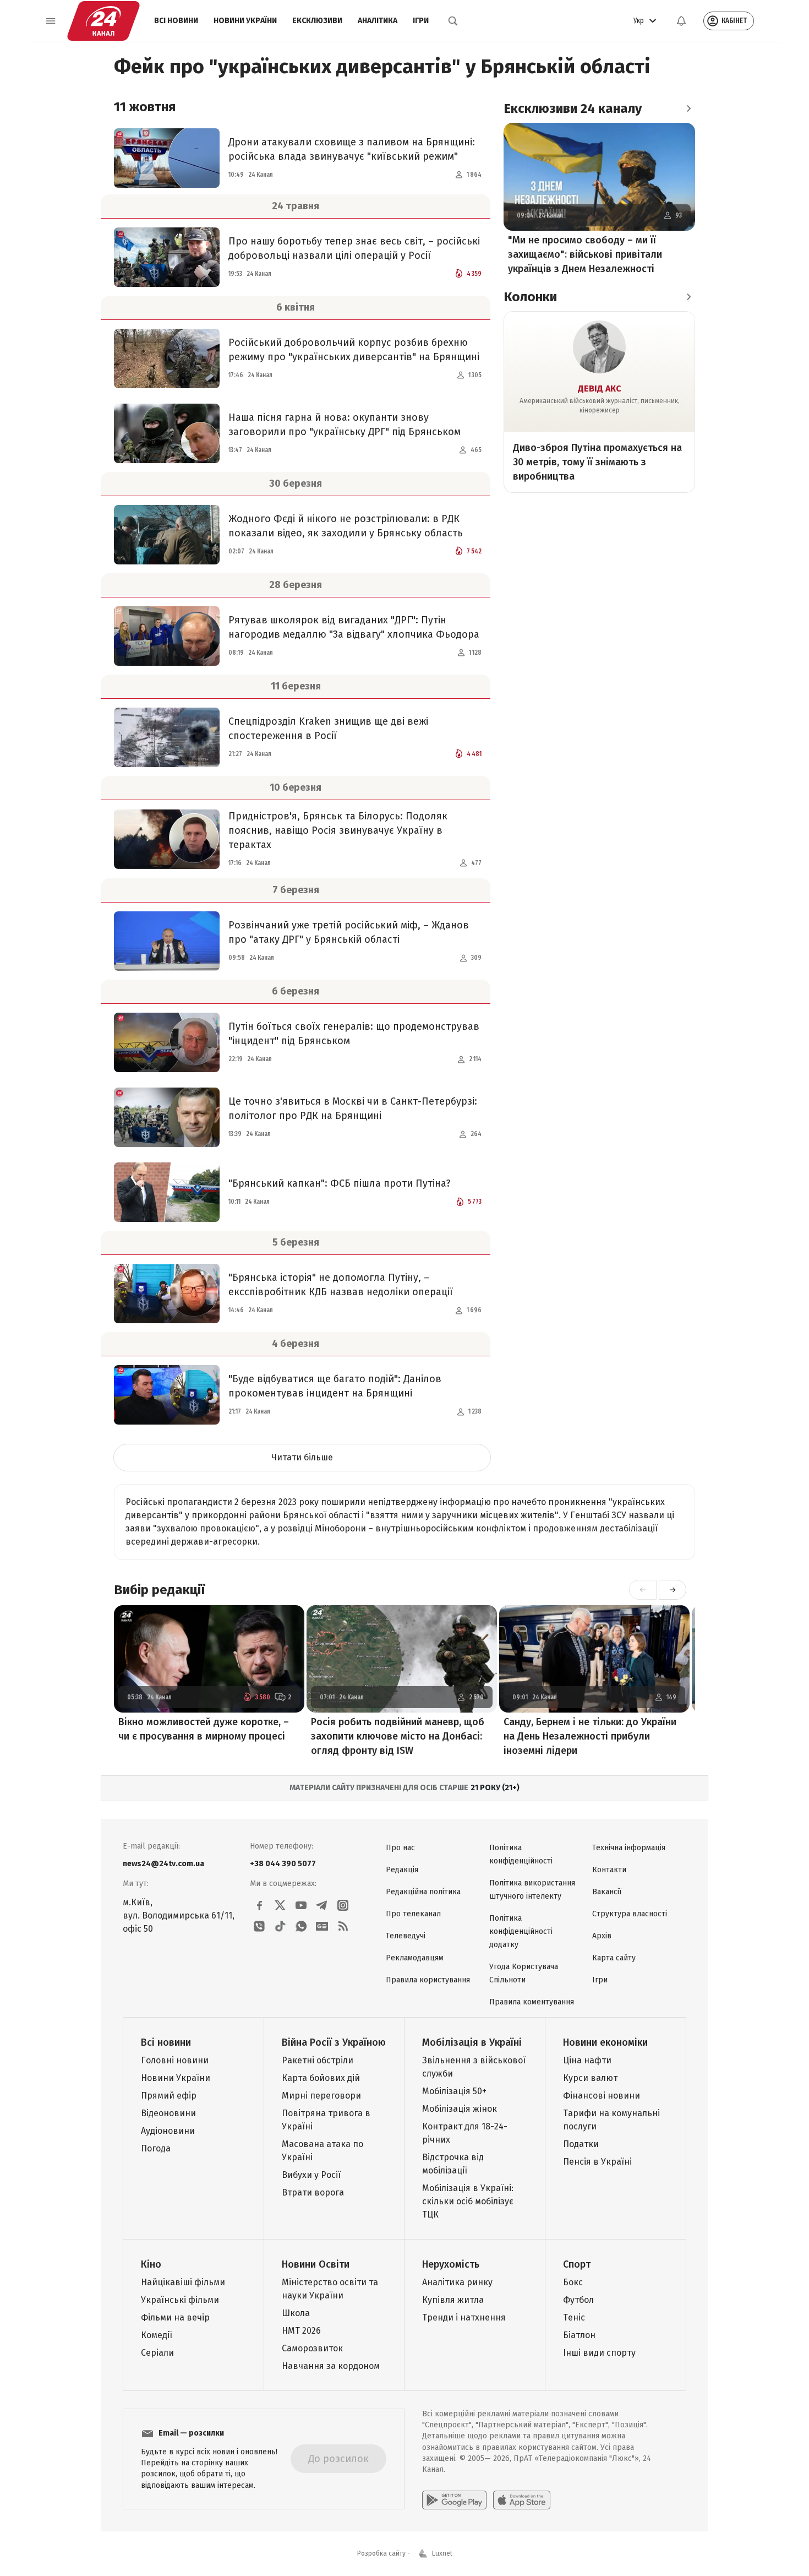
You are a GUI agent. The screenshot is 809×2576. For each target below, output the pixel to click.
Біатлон (579, 2335)
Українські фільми (180, 2300)
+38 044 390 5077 (283, 1864)
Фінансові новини (602, 2096)
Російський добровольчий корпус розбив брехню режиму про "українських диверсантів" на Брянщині (354, 350)
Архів (602, 1936)
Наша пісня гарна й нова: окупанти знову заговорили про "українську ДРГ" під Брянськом (345, 425)
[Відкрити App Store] (522, 2500)
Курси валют (590, 2078)
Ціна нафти (587, 2060)
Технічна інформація (629, 1848)
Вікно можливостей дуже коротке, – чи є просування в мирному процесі (204, 1729)
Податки (581, 2144)
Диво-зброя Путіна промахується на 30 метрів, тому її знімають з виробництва (597, 462)
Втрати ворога (313, 2192)
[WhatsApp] (301, 1926)
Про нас (400, 1848)
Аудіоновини (168, 2131)
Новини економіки (605, 2042)
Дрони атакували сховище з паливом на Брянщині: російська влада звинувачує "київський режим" (352, 149)
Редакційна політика (423, 1892)
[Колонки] (688, 297)
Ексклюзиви (317, 21)
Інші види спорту (599, 2353)
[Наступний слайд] (673, 1590)
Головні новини (175, 2060)
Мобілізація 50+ (454, 2091)
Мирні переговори (321, 2096)
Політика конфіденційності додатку (521, 1931)
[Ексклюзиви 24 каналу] (688, 108)
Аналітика (378, 21)
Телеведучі (406, 1936)
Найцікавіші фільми (183, 2282)
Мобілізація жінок (460, 2109)
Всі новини (176, 21)
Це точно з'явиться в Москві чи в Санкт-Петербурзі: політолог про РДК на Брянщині (353, 1108)
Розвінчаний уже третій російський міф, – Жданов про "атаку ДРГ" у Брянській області (349, 932)
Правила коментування (532, 2002)
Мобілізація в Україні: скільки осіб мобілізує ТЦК (468, 2201)
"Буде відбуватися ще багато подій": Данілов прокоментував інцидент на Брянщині (335, 1386)
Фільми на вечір (175, 2317)
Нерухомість (451, 2264)
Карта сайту (614, 1958)
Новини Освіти (316, 2264)
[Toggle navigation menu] (51, 21)
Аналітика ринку (457, 2282)
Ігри (421, 21)
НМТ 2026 (301, 2331)
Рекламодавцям (415, 1958)
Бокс (573, 2282)
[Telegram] (322, 1905)
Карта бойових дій (321, 2078)
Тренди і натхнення (464, 2317)
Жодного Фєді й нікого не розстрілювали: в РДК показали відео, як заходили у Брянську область (346, 526)
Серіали (157, 2353)
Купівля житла (453, 2300)
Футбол (578, 2300)
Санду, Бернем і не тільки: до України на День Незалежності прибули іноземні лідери (590, 1736)
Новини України (245, 21)
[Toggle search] (453, 21)
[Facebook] (259, 1905)
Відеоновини (168, 2113)
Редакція (402, 1870)
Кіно (151, 2264)
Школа (296, 2313)
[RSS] (343, 1926)
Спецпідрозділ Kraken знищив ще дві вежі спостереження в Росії (328, 729)
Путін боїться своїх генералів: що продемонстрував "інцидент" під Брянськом (354, 1034)
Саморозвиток (312, 2348)
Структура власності (630, 1914)
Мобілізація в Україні (472, 2042)
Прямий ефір (169, 2096)
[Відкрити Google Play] (454, 2500)
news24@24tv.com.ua (163, 1864)
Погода (156, 2148)
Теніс (574, 2317)
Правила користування (428, 1980)
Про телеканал (413, 1914)
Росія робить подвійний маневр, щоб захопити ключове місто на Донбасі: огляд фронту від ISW (398, 1736)
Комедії (157, 2335)
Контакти (609, 1870)
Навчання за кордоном (331, 2366)
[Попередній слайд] (643, 1590)
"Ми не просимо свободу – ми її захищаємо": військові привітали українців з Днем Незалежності (585, 254)
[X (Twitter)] (280, 1905)
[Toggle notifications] (681, 21)
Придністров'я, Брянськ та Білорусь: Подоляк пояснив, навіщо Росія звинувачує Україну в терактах (338, 830)
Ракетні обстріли (318, 2060)
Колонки (530, 297)
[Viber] (259, 1926)
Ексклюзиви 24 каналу (573, 108)
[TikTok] (280, 1926)
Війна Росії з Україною (334, 2042)
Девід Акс (600, 388)
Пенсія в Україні (597, 2162)
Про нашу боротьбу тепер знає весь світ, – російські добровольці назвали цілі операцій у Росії (354, 248)
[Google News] (322, 1926)
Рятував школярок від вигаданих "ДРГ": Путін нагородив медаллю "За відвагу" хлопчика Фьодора (354, 627)
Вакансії (607, 1892)
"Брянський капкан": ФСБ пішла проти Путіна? (340, 1183)
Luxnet (442, 2553)
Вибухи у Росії (311, 2175)
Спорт (577, 2264)
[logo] (103, 21)
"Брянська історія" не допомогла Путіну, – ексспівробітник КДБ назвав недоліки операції (341, 1285)
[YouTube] (301, 1905)
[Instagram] (343, 1905)
